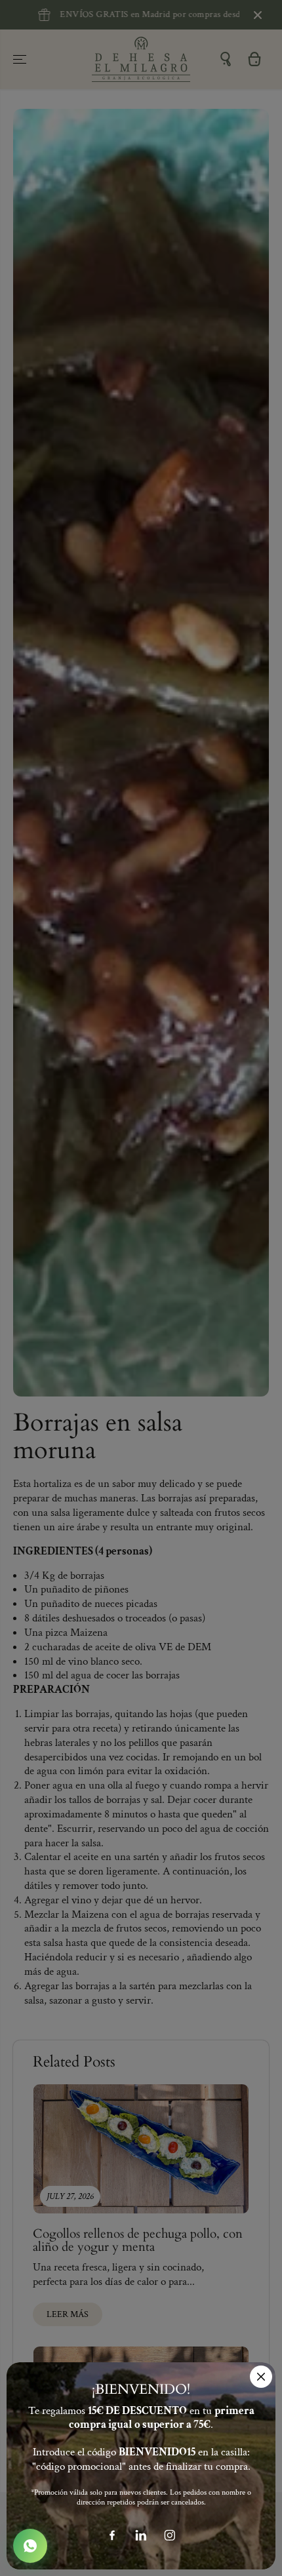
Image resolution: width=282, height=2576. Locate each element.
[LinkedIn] (141, 2535)
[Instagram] (170, 2535)
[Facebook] (112, 2535)
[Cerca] (261, 2377)
